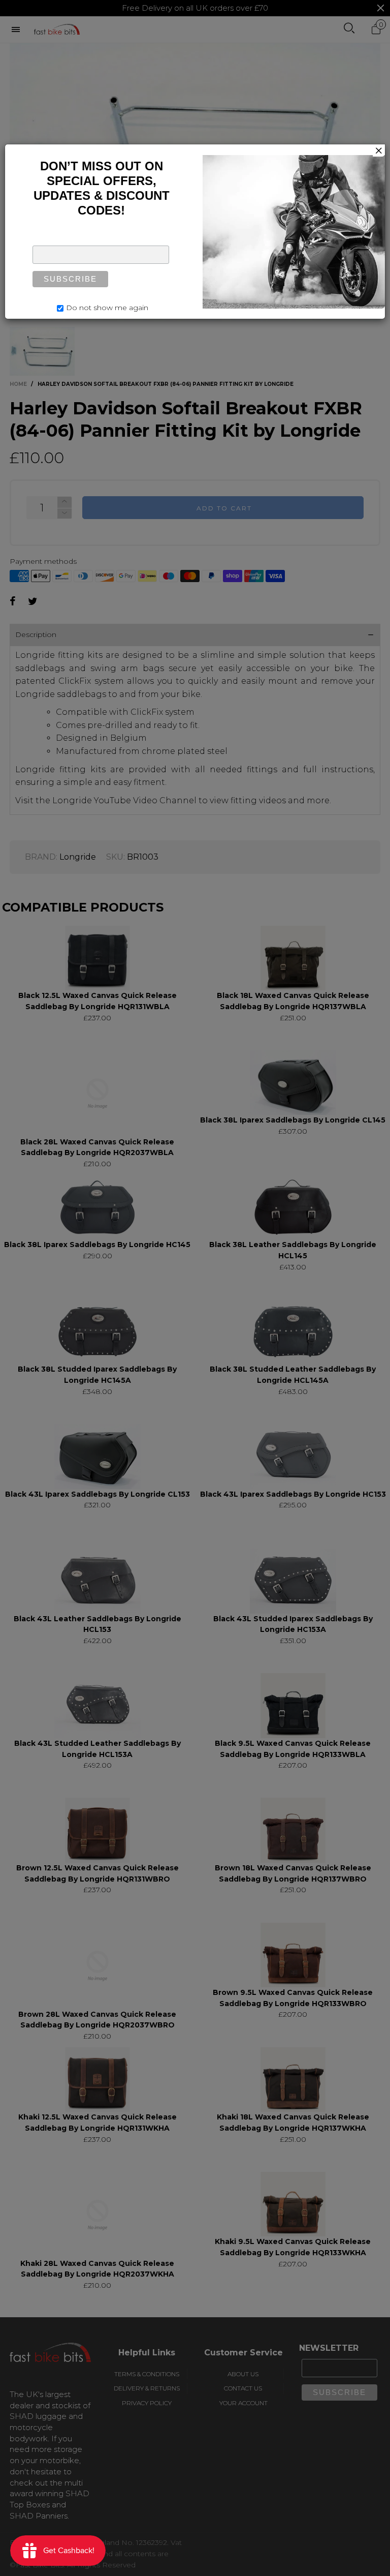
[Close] (379, 150)
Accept (353, 2563)
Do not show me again (107, 308)
